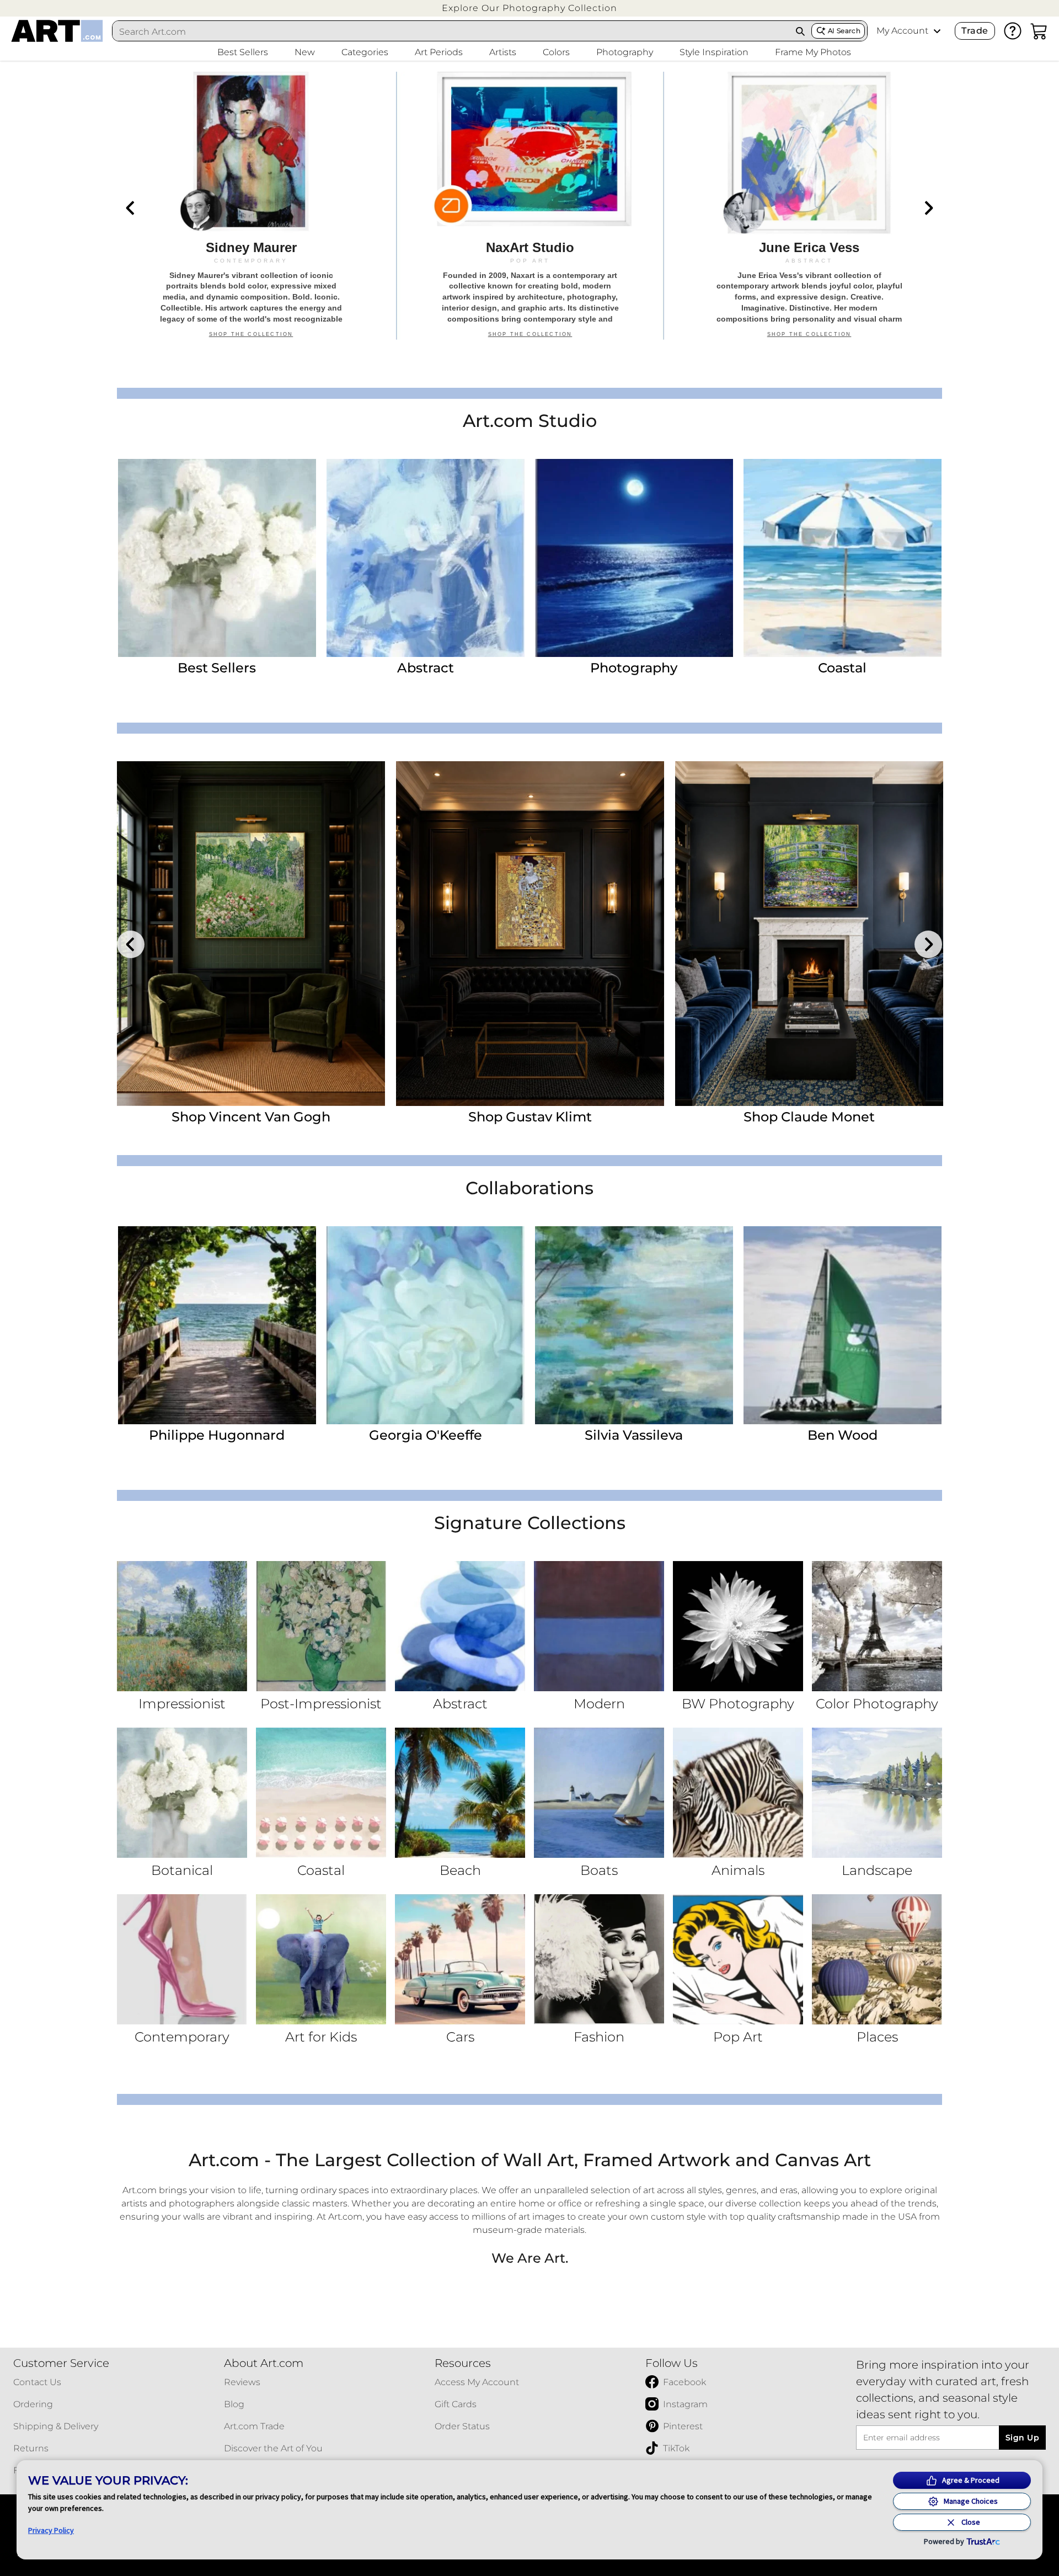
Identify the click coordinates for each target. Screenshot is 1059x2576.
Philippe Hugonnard (217, 1435)
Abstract (426, 668)
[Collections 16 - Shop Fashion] (599, 1959)
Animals (738, 1870)
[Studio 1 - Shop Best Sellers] (217, 558)
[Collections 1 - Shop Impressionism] (182, 1626)
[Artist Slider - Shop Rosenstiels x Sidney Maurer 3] (809, 934)
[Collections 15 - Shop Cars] (460, 1959)
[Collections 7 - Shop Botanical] (182, 1793)
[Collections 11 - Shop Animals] (738, 1793)
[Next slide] (928, 208)
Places (877, 2037)
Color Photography (877, 1704)
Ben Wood (843, 1435)
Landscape (877, 1870)
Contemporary (182, 2037)
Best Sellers (217, 668)
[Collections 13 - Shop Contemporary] (182, 1959)
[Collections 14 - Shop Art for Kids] (321, 1959)
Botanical (182, 1870)
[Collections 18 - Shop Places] (877, 1959)
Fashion (599, 2037)
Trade (975, 31)
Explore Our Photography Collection (529, 8)
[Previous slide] (131, 208)
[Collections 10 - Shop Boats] (599, 1793)
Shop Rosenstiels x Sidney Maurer (809, 1117)
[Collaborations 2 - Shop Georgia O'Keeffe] (426, 1325)
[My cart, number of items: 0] (1039, 31)
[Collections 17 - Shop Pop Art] (738, 1959)
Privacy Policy (51, 2530)
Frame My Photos (813, 52)
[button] (529, 8)
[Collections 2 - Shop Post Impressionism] (321, 1626)
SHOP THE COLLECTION (251, 340)
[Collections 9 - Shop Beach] (460, 1793)
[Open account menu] (937, 31)
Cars (460, 2037)
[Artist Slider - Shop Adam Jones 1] (251, 934)
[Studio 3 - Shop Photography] (634, 558)
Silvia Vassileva (634, 1435)
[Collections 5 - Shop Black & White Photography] (738, 1626)
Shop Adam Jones (251, 1117)
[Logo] (57, 31)
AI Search (844, 31)
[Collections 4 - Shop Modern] (599, 1626)
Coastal (842, 668)
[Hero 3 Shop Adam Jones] (809, 206)
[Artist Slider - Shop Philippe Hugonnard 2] (530, 934)
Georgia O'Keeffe (426, 1435)
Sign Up (1022, 2438)
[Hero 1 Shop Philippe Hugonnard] (251, 206)
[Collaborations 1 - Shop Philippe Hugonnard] (217, 1325)
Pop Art (738, 2037)
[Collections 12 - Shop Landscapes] (877, 1793)
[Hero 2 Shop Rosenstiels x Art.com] (530, 206)
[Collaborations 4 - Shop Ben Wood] (843, 1325)
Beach (460, 1870)
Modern (599, 1704)
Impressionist (182, 1704)
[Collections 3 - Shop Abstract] (460, 1626)
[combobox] (451, 31)
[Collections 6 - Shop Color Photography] (877, 1626)
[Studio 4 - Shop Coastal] (843, 558)
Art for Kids (321, 2037)
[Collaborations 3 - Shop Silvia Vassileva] (634, 1325)
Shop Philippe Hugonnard (530, 1117)
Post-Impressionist (321, 1704)
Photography (634, 668)
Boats (599, 1870)
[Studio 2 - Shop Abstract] (426, 558)
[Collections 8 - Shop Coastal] (321, 1793)
